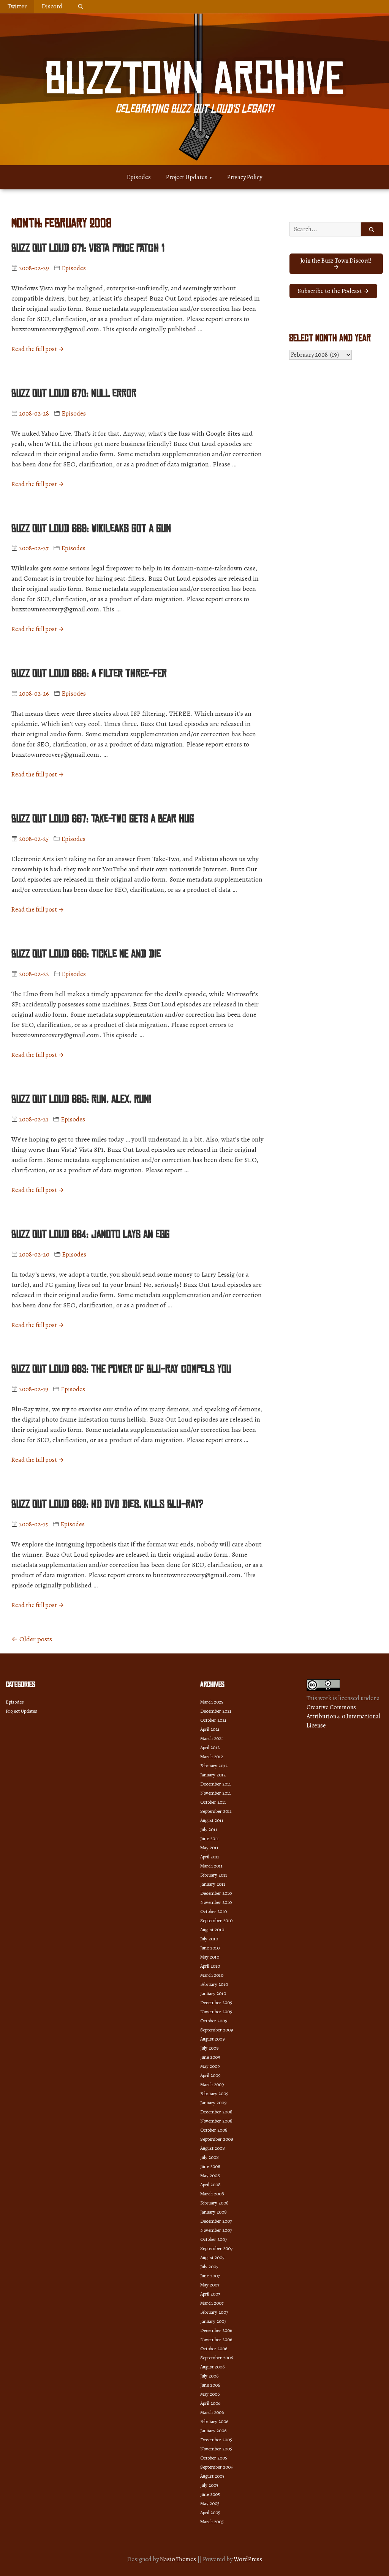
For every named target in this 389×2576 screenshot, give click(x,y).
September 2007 (216, 2248)
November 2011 (216, 1793)
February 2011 (214, 1875)
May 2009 (210, 2066)
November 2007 (216, 2230)
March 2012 (212, 1756)
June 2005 (210, 2494)
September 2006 (217, 2358)
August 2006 (212, 2367)
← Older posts (32, 1639)
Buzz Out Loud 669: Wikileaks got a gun (91, 529)
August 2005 (212, 2476)
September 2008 (217, 2139)
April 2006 (210, 2403)
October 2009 (214, 2021)
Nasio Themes (179, 2559)
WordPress (248, 2559)
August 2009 (212, 2039)
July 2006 (209, 2376)
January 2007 (213, 2321)
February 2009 (214, 2093)
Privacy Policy (245, 177)
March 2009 (212, 2084)
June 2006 (210, 2385)
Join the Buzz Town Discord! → (336, 264)
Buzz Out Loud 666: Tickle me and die (86, 954)
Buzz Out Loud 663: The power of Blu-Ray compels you (121, 1369)
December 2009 (216, 2002)
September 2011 (216, 1811)
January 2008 (213, 2212)
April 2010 (210, 1966)
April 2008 (210, 2185)
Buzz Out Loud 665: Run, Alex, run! (81, 1099)
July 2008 (210, 2157)
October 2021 (213, 1720)
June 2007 (210, 2276)
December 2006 (216, 2330)
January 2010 (213, 1993)
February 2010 (214, 1984)
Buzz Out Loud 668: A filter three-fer (89, 674)
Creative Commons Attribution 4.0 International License (343, 1716)
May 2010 (210, 1957)
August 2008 (213, 2148)
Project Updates (187, 177)
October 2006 (214, 2348)
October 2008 (214, 2130)
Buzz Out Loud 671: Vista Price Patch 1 (88, 248)
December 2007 (216, 2221)
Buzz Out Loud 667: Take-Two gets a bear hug (103, 819)
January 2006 (213, 2430)
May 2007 (210, 2285)
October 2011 (213, 1802)
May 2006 (210, 2394)
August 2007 (212, 2257)
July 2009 (209, 2048)
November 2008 (216, 2121)
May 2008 (210, 2175)
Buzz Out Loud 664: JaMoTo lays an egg (91, 1234)
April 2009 (210, 2075)
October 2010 (213, 1911)
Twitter (17, 6)
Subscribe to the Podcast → (333, 291)
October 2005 (214, 2458)
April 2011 (210, 1857)
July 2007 (209, 2267)
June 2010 (210, 1948)
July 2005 (209, 2485)
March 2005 (212, 2522)
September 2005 (217, 2467)
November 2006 (216, 2339)
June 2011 (210, 1838)
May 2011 (209, 1848)
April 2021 (210, 1729)
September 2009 (217, 2030)
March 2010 (212, 1975)
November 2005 (216, 2449)
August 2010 (212, 1930)
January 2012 (213, 1775)
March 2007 (212, 2303)
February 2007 (214, 2312)
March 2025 (212, 1702)
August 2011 (212, 1820)
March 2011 (211, 1866)
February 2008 (214, 2203)
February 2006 (214, 2421)
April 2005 (210, 2512)
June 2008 (210, 2166)
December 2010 (216, 1893)
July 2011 (209, 1829)
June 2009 (210, 2057)
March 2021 (212, 1738)
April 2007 (210, 2294)
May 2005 (210, 2503)
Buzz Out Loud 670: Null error (74, 394)
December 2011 (216, 1784)
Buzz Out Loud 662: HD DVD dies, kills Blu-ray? (107, 1504)
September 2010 (216, 1920)
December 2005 (216, 2440)
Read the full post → (38, 349)
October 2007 (213, 2239)
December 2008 (216, 2112)
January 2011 (213, 1884)
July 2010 (209, 1939)
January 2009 (213, 2103)
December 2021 (216, 1711)
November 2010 (216, 1902)
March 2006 (212, 2412)
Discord (52, 6)
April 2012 (210, 1747)
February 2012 (214, 1766)
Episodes (139, 177)
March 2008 (212, 2194)
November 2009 (216, 2012)
